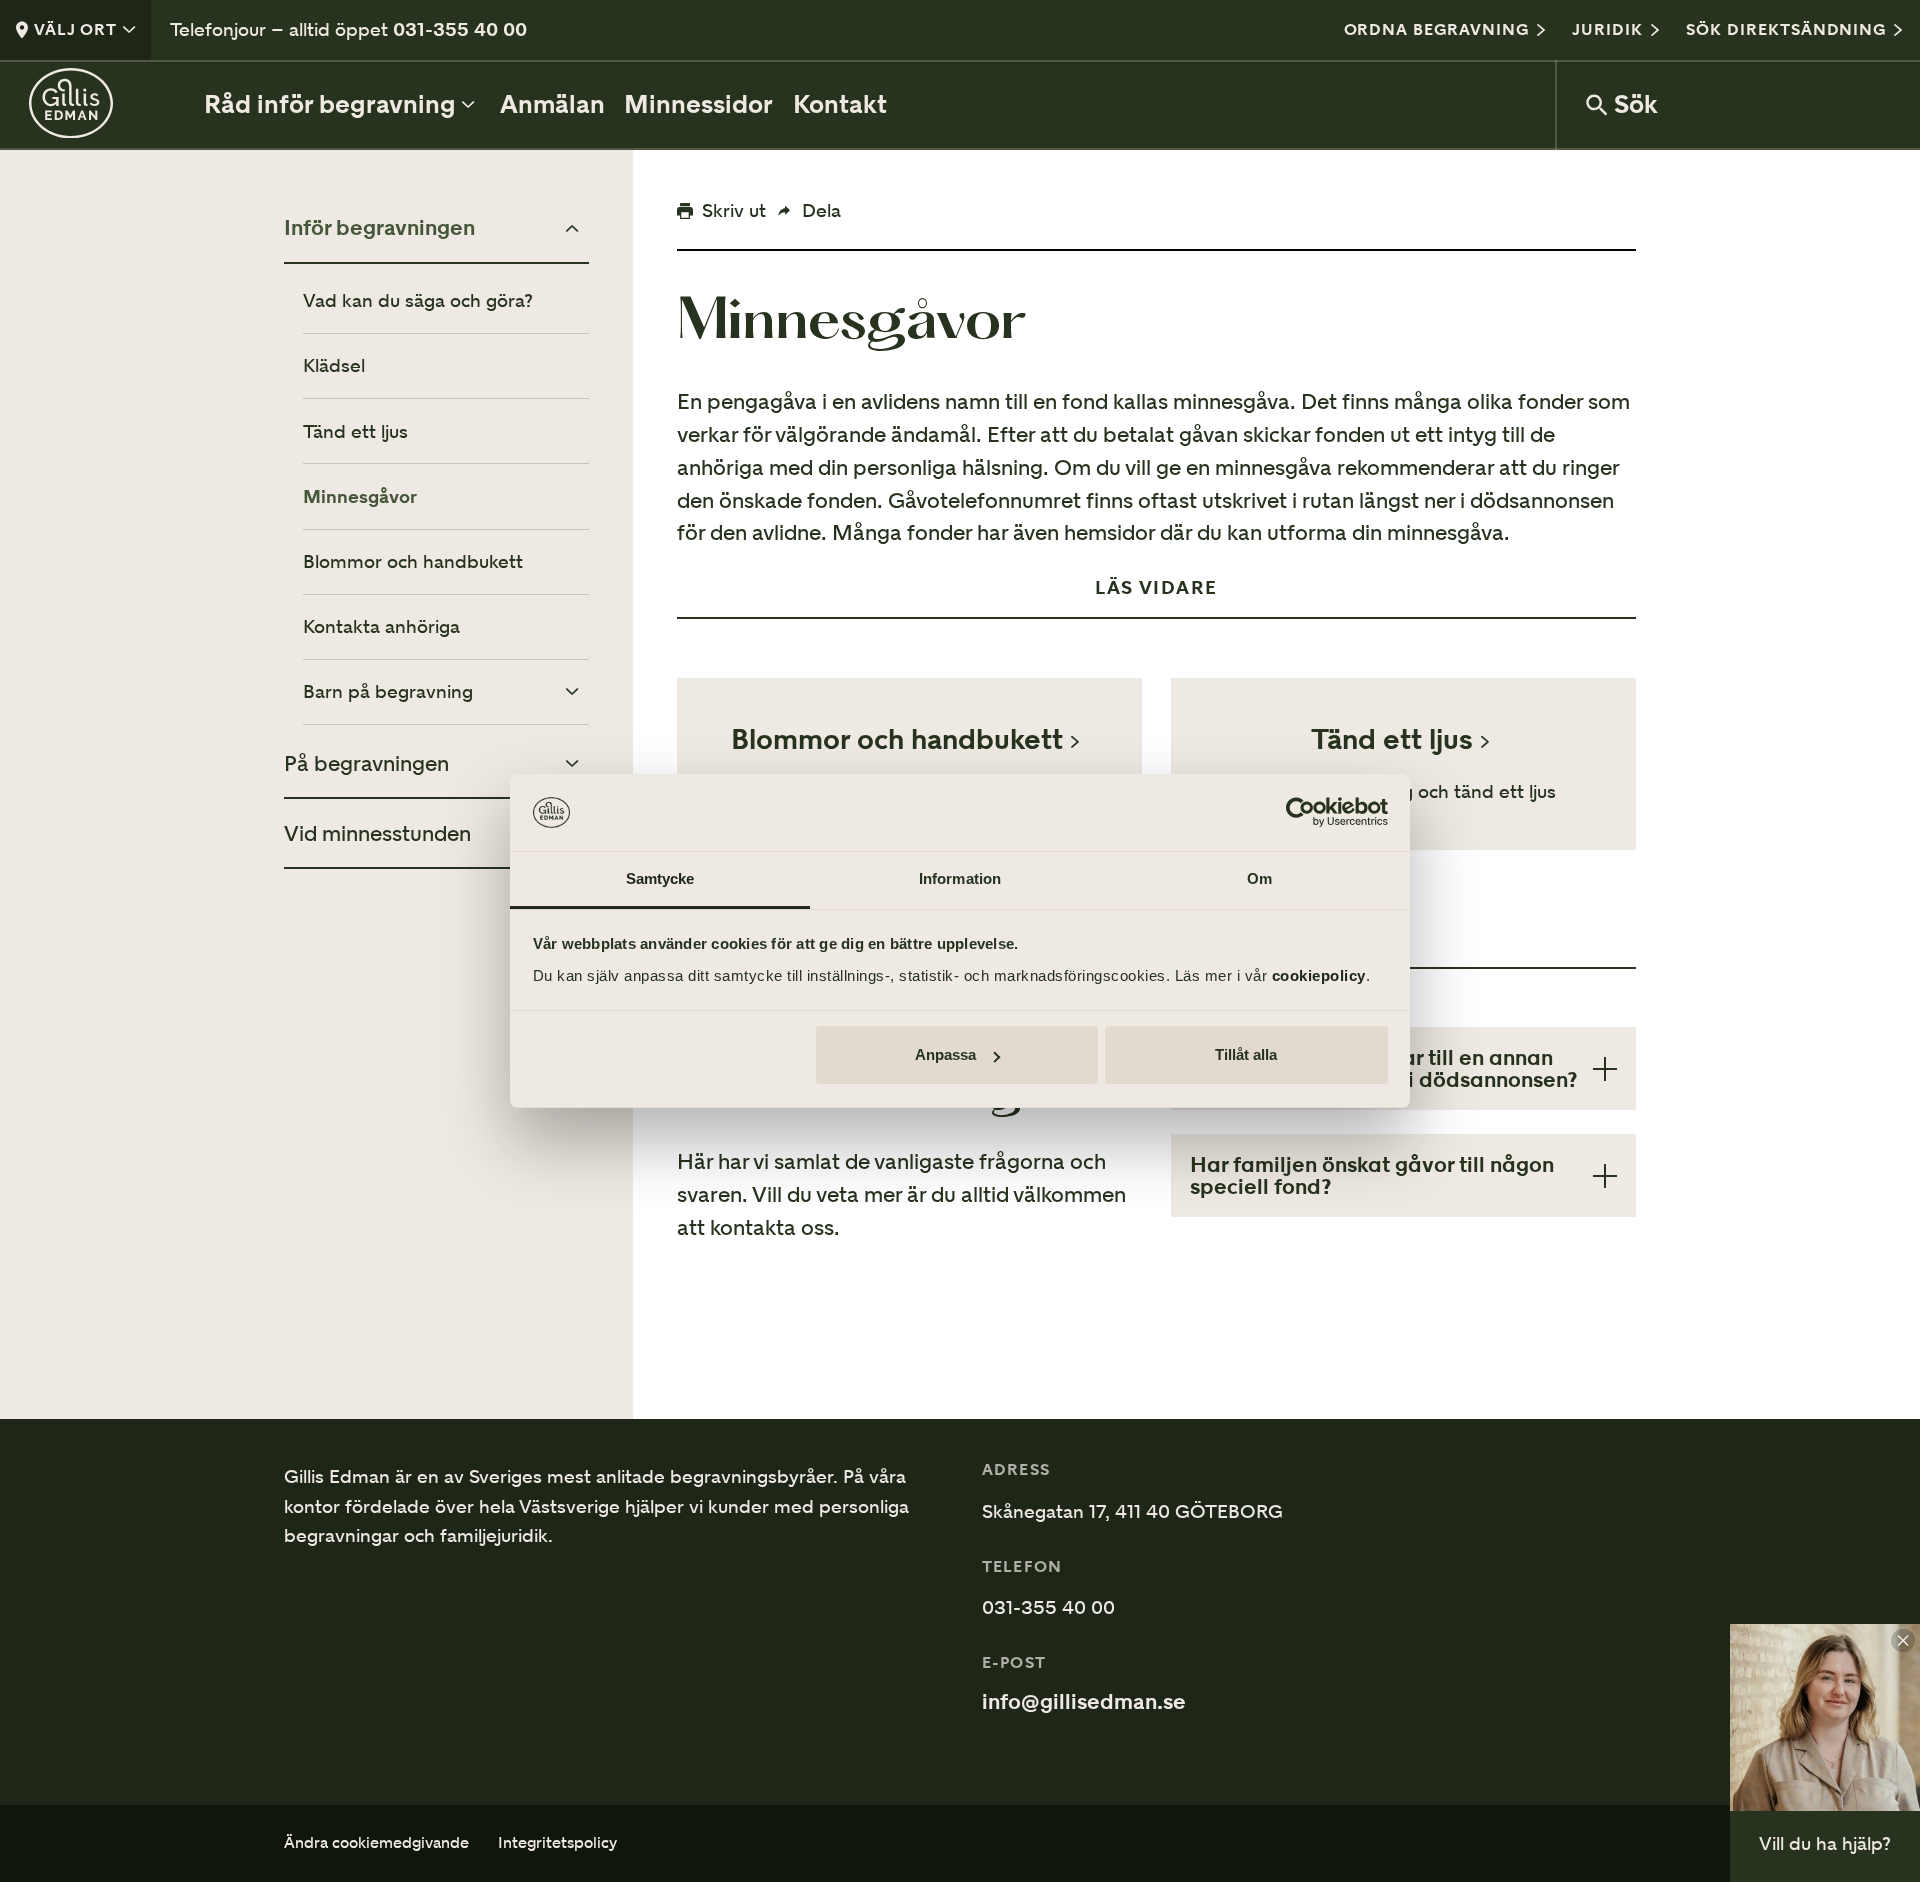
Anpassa (945, 1054)
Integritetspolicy (557, 1843)
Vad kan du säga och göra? (418, 300)
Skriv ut (734, 210)
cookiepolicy (1319, 975)
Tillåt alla (1246, 1054)
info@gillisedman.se (1084, 1702)
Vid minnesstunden (377, 833)
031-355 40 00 (460, 29)
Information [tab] (960, 878)
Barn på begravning (388, 691)
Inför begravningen (379, 228)
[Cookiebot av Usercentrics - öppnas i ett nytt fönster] (1300, 813)
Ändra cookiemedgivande (376, 1843)
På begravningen (366, 763)
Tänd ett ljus (355, 431)
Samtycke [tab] (660, 878)
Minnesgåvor (360, 496)
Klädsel (334, 365)
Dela (821, 210)
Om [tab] (1259, 878)
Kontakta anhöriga (381, 626)
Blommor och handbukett (413, 561)
